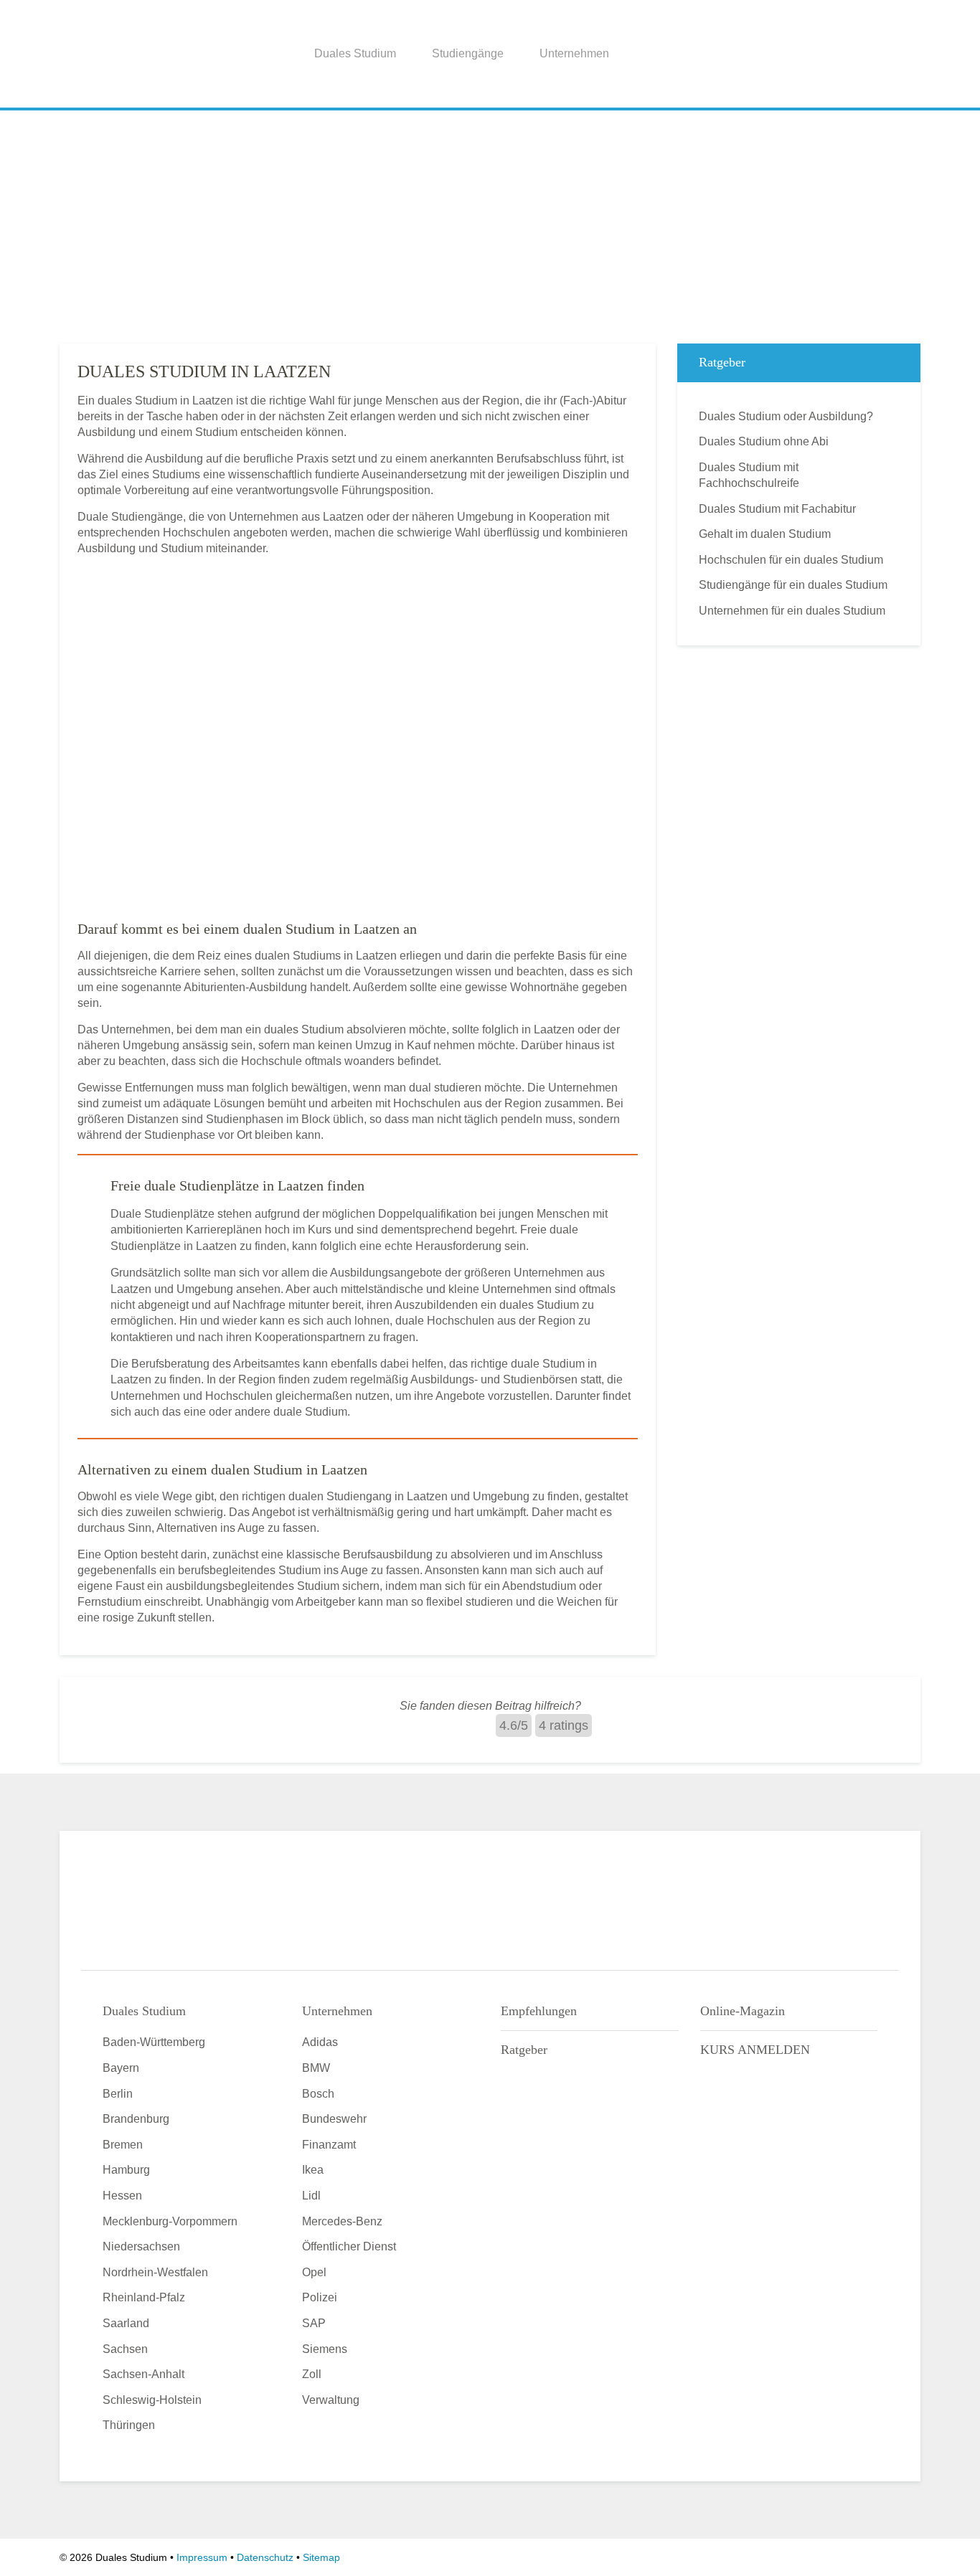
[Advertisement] (490, 222)
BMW (316, 2068)
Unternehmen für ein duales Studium (792, 611)
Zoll (312, 2374)
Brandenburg (136, 2119)
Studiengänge (468, 53)
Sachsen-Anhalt (143, 2374)
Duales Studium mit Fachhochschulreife (749, 475)
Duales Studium (355, 53)
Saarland (126, 2323)
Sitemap (321, 2557)
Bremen (123, 2145)
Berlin (118, 2094)
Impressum (202, 2557)
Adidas (320, 2042)
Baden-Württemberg (154, 2042)
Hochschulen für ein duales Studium (791, 560)
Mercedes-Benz (342, 2221)
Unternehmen (574, 53)
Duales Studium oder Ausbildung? (786, 416)
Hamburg (126, 2170)
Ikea (313, 2170)
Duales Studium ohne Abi (764, 441)
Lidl (311, 2196)
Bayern (121, 2068)
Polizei (320, 2297)
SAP (314, 2323)
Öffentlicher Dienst (349, 2246)
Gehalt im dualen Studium (765, 534)
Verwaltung (331, 2400)
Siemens (325, 2349)
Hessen (122, 2196)
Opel (314, 2272)
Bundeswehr (334, 2119)
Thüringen (129, 2425)
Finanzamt (329, 2145)
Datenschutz (265, 2557)
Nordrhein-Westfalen (155, 2272)
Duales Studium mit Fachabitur (777, 509)
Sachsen (125, 2349)
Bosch (318, 2094)
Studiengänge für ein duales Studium (793, 585)
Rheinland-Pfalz (144, 2297)
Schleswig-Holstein (152, 2400)
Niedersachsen (141, 2246)
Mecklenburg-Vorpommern (170, 2221)
